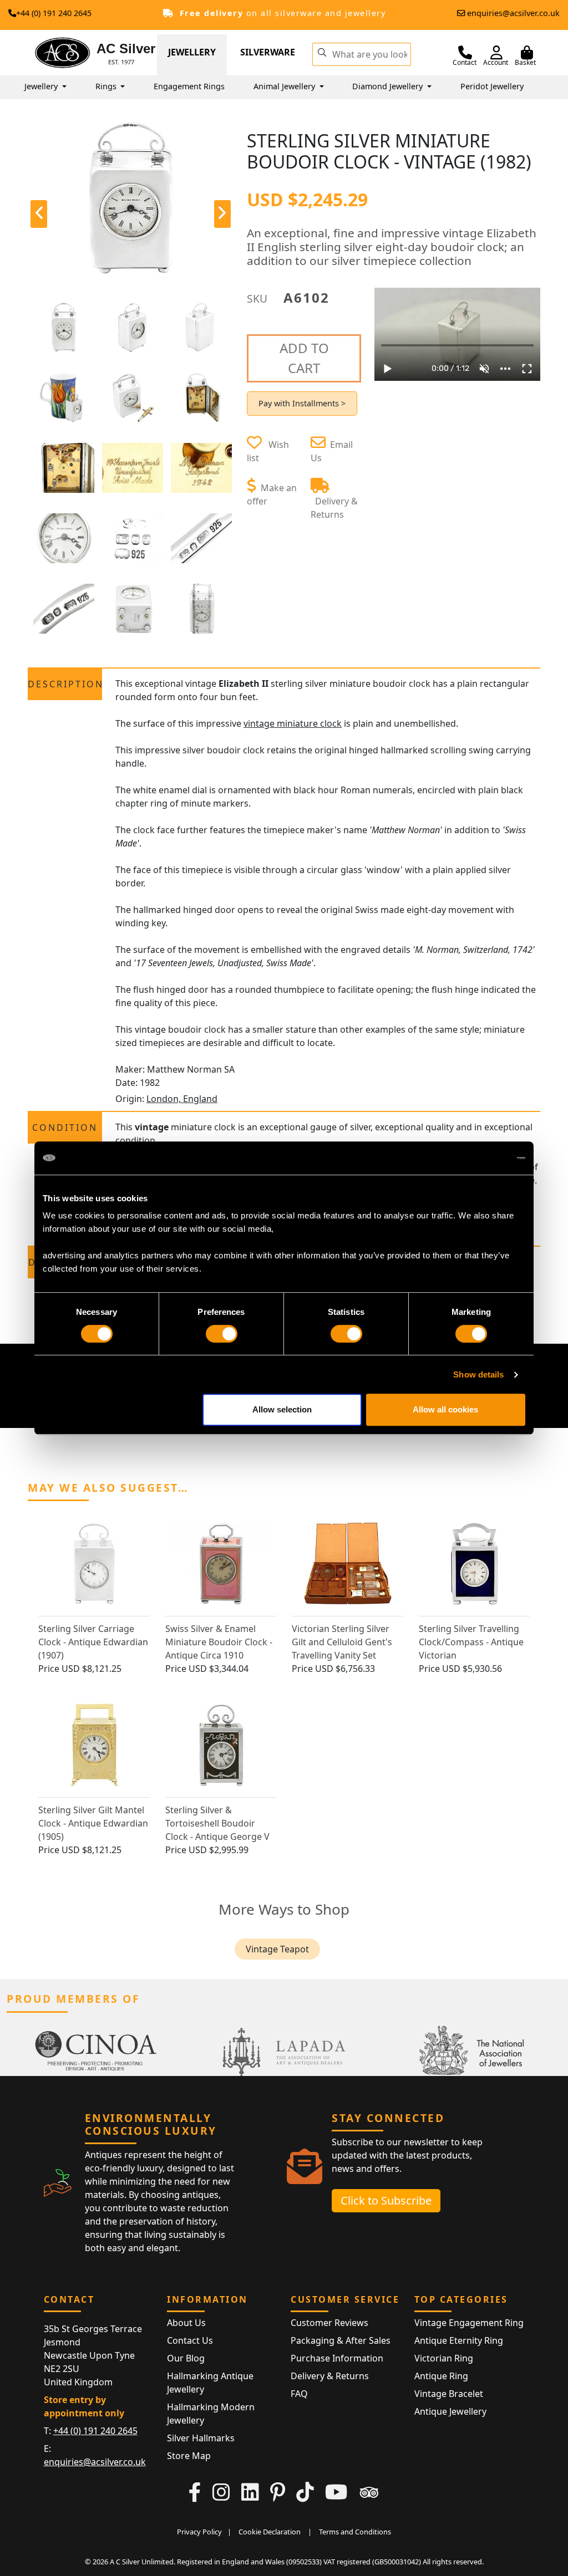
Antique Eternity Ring (459, 2340)
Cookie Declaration (270, 2532)
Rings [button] (107, 86)
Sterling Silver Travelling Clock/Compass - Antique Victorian (471, 1642)
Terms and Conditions (355, 2532)
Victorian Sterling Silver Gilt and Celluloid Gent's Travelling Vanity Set (342, 1642)
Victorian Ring (444, 2358)
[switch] (222, 1334)
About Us (186, 2323)
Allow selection (282, 1409)
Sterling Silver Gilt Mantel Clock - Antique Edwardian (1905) (93, 1823)
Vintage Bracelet (449, 2394)
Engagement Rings (189, 86)
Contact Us (190, 2340)
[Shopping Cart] (527, 53)
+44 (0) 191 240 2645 (54, 13)
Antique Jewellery (450, 2411)
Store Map (189, 2456)
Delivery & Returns (330, 2376)
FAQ (299, 2394)
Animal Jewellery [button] (285, 86)
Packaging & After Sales (341, 2340)
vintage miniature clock (293, 723)
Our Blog (186, 2358)
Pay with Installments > (302, 403)
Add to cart (304, 358)
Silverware (268, 52)
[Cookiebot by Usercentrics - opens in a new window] (477, 1158)
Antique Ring (441, 2376)
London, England (182, 1099)
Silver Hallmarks (201, 2438)
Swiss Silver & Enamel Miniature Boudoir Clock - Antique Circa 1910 (219, 1642)
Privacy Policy (199, 2532)
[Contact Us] (465, 53)
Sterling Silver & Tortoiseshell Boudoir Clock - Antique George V (217, 1823)
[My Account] (496, 53)
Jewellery (192, 52)
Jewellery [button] (42, 86)
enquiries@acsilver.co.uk (513, 13)
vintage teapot (277, 1949)
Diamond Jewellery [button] (389, 86)
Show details (478, 1374)
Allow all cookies (445, 1409)
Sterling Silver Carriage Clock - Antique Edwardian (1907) (93, 1642)
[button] (322, 52)
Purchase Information (337, 2358)
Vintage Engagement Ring (469, 2323)
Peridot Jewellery (492, 86)
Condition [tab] (65, 1128)
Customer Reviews (329, 2323)
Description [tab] (65, 684)
